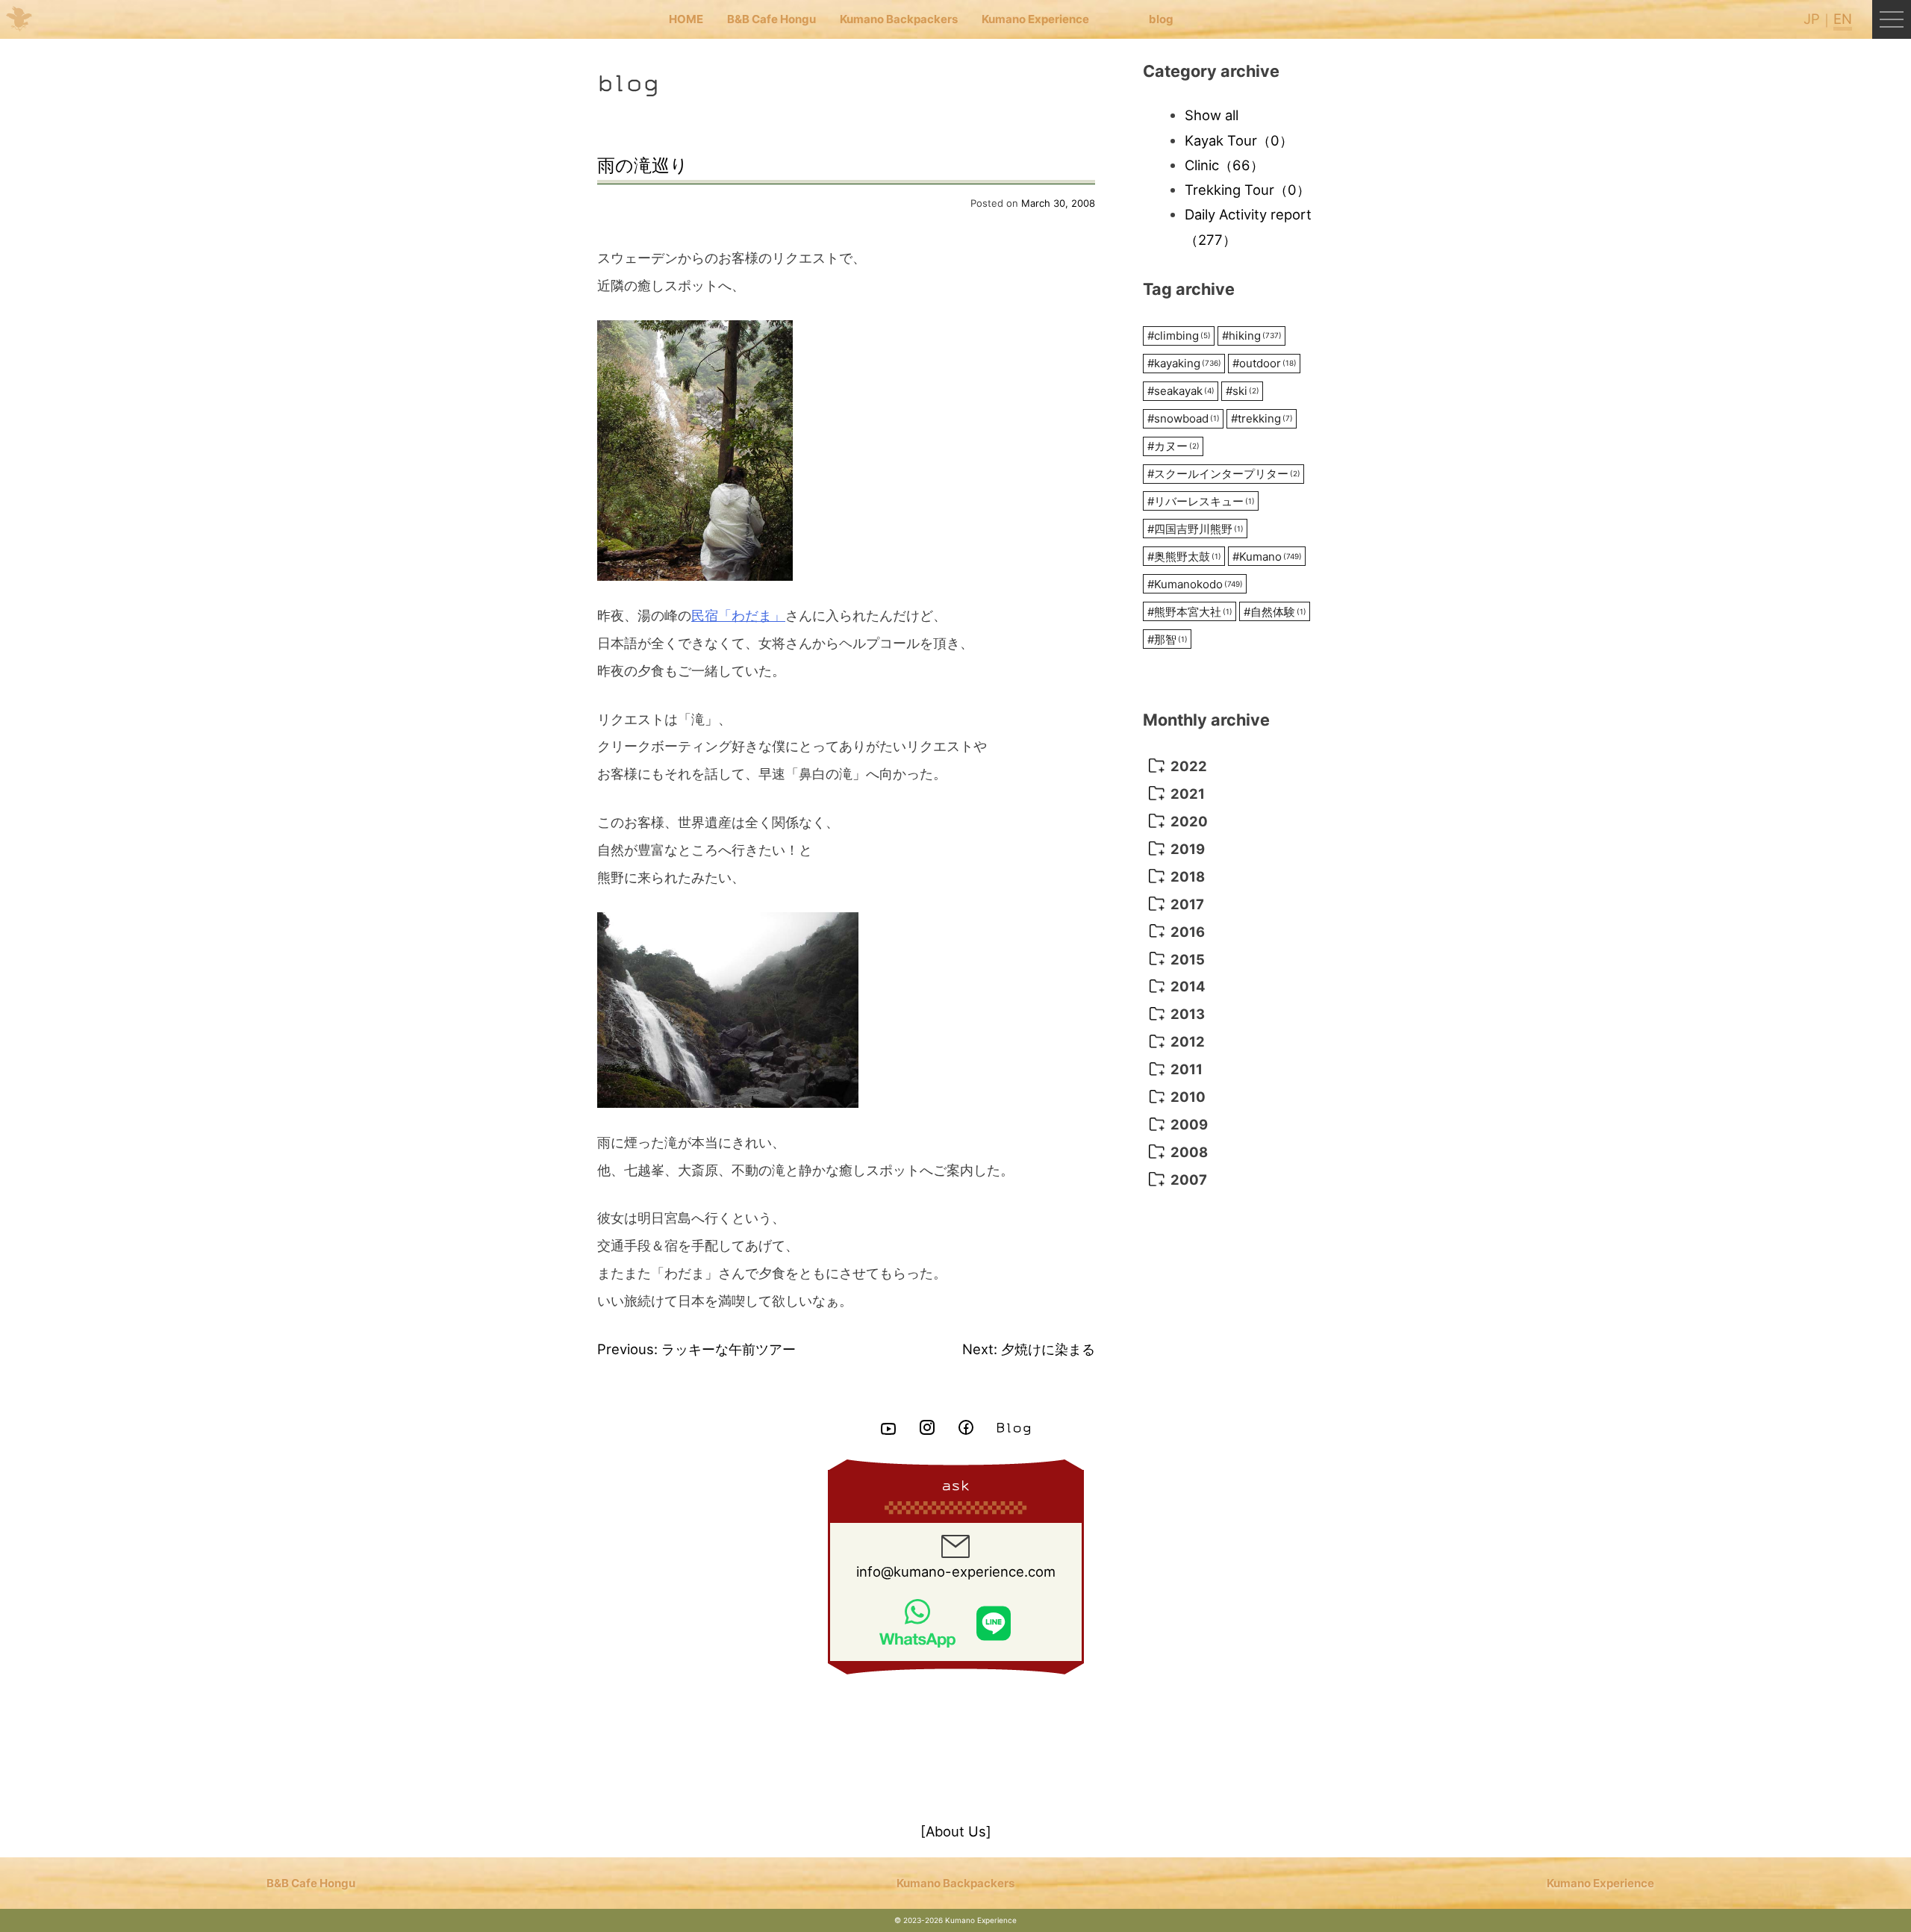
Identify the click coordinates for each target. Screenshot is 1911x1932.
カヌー (1173, 446)
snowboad (1184, 418)
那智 (1168, 639)
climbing (1179, 336)
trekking (1262, 418)
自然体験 (1275, 612)
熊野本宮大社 (1190, 612)
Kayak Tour (1239, 140)
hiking (1252, 336)
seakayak (1181, 391)
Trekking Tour (1247, 190)
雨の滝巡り (643, 165)
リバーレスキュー (1201, 501)
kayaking (1184, 363)
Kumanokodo (1195, 584)
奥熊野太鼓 (1184, 557)
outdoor (1265, 363)
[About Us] (956, 1831)
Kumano (1267, 557)
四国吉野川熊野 (1195, 529)
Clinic (1224, 165)
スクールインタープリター (1224, 474)
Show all (1212, 115)
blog (1161, 19)
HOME (686, 19)
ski (1243, 391)
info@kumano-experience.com (956, 1571)
